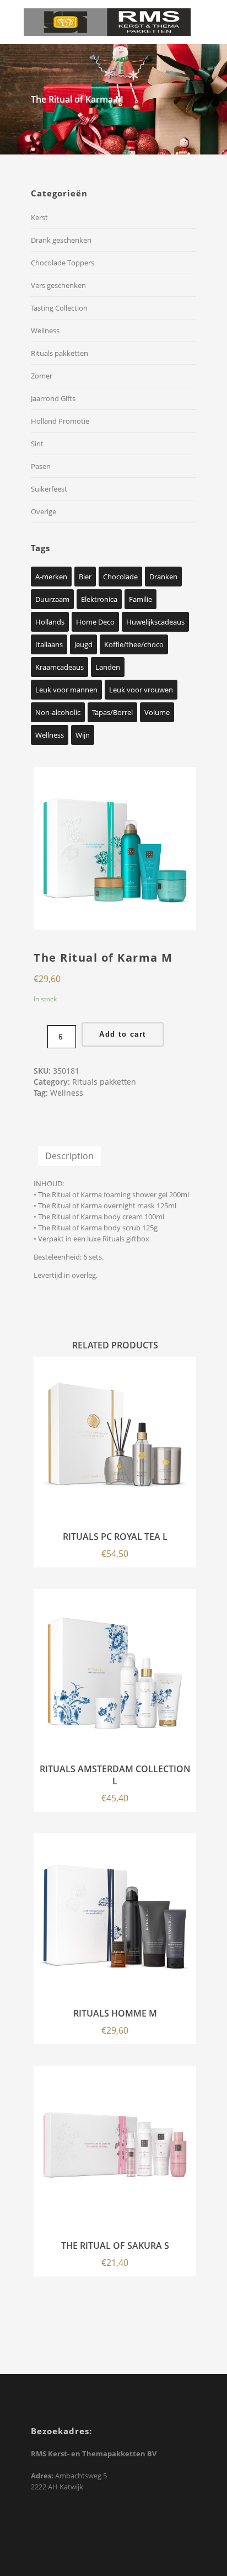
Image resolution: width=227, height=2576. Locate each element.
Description (69, 1156)
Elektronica (99, 599)
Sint (37, 444)
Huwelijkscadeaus (155, 622)
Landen (108, 667)
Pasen (41, 466)
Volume (157, 712)
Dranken (163, 577)
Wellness (45, 330)
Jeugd (83, 644)
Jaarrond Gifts (53, 398)
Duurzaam (52, 599)
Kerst (39, 217)
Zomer (42, 376)
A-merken (51, 577)
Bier (85, 577)
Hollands (50, 622)
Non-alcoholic (58, 712)
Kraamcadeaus (60, 667)
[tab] (69, 1156)
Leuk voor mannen (66, 690)
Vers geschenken (58, 285)
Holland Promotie (60, 421)
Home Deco (95, 622)
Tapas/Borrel (112, 712)
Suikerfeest (49, 489)
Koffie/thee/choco (134, 644)
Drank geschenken (61, 240)
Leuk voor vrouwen (141, 690)
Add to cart (123, 1034)
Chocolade (120, 577)
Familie (140, 599)
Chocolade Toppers (63, 263)
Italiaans (49, 644)
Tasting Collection (59, 308)
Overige (44, 511)
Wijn (83, 735)
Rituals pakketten (60, 353)
